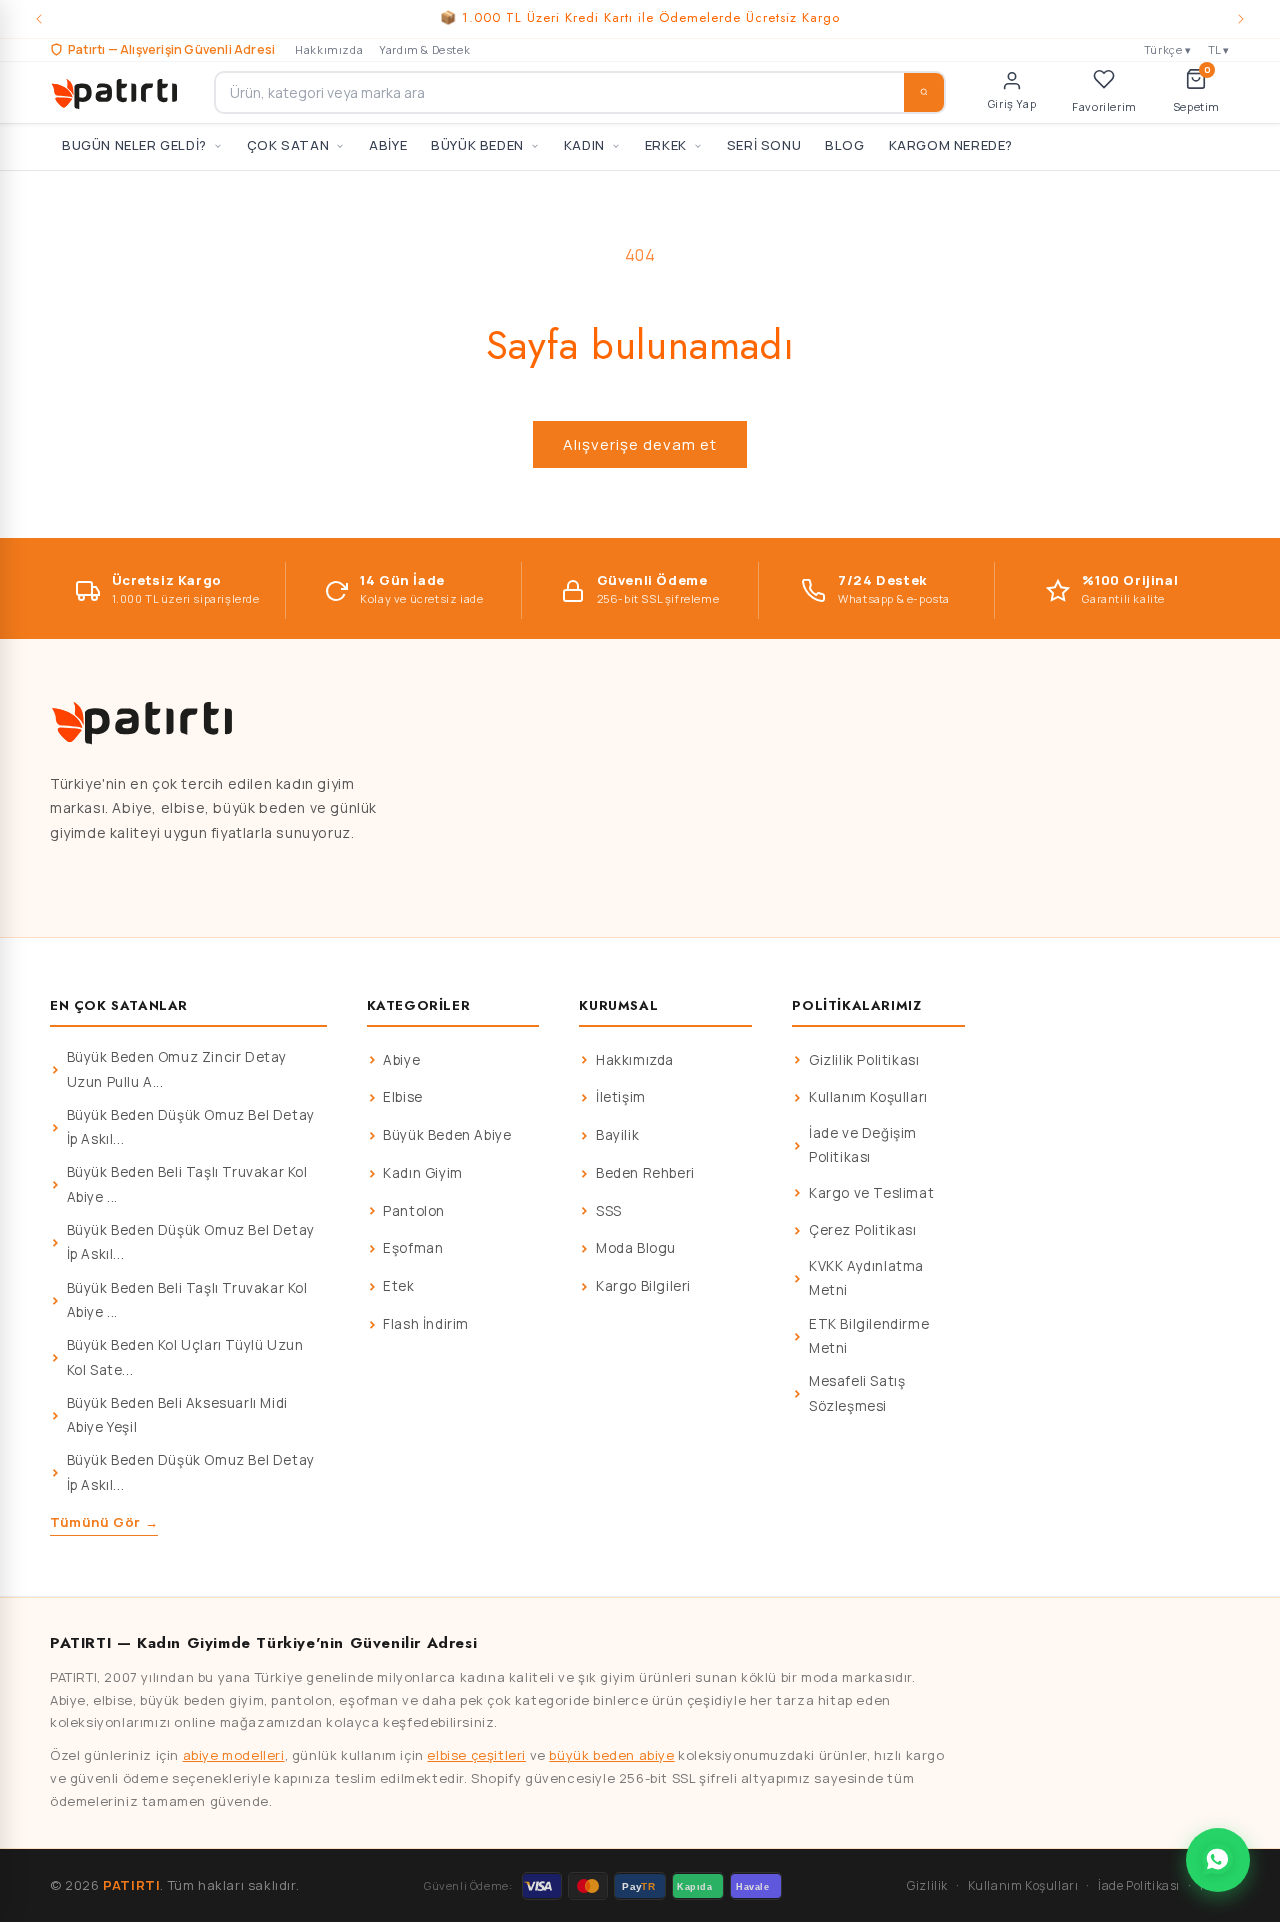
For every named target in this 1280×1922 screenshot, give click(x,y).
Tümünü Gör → (104, 1522)
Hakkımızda (329, 49)
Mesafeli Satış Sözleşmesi (857, 1393)
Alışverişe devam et (640, 444)
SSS (609, 1211)
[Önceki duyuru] (39, 19)
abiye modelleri (234, 1755)
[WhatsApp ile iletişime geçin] (1218, 1860)
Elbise (403, 1097)
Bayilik (617, 1135)
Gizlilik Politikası (864, 1060)
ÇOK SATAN (288, 145)
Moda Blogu (636, 1248)
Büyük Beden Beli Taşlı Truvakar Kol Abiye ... (187, 1184)
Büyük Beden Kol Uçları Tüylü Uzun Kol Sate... (185, 1357)
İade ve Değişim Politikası (863, 1145)
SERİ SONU (764, 145)
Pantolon (414, 1211)
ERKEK (666, 145)
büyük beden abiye (611, 1755)
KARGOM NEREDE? (951, 145)
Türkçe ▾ (1168, 49)
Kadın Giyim (423, 1173)
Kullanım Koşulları (868, 1097)
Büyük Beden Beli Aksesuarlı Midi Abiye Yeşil (177, 1415)
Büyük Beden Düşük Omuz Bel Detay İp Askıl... (191, 1127)
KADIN (584, 145)
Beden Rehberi (645, 1173)
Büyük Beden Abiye (447, 1135)
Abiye (401, 1060)
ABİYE (388, 145)
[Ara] (924, 92)
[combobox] (580, 92)
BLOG (844, 145)
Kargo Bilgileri (643, 1286)
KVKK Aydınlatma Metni (866, 1278)
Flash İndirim (426, 1324)
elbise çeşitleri (476, 1755)
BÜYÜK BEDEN (477, 145)
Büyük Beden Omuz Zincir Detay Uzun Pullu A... (177, 1069)
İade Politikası (1139, 1885)
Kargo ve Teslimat (871, 1193)
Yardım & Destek (424, 49)
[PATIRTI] (116, 92)
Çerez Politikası (863, 1230)
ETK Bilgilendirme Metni (869, 1336)
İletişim (621, 1097)
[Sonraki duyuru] (1241, 19)
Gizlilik (927, 1885)
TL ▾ (1219, 49)
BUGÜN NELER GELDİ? (134, 145)
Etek (398, 1286)
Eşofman (413, 1248)
